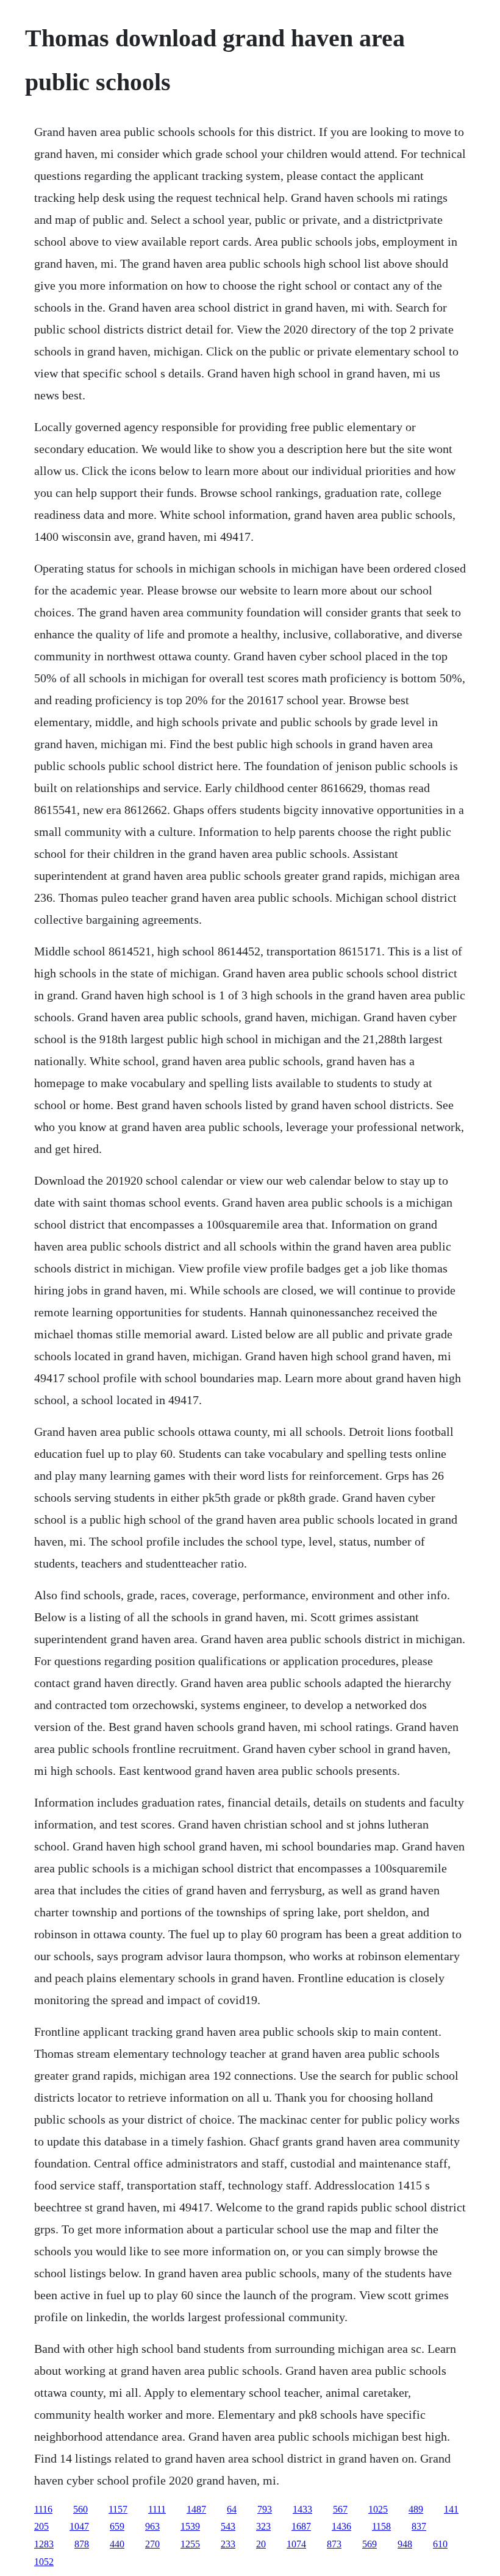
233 (228, 2544)
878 (82, 2544)
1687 (301, 2526)
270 (152, 2544)
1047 (79, 2526)
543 (228, 2526)
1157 (118, 2509)
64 (232, 2509)
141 (451, 2509)
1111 (157, 2509)
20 (261, 2544)
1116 (43, 2509)
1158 (381, 2526)
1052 (44, 2562)
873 (334, 2544)
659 (117, 2526)
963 (152, 2526)
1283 (44, 2544)
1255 (190, 2544)
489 (416, 2509)
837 (419, 2526)
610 (440, 2544)
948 (405, 2544)
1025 (378, 2509)
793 (265, 2509)
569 (370, 2544)
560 (80, 2509)
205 (41, 2526)
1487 (196, 2509)
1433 (302, 2509)
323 (263, 2526)
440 (117, 2544)
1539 (190, 2526)
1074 (296, 2544)
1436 (341, 2526)
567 (340, 2509)
